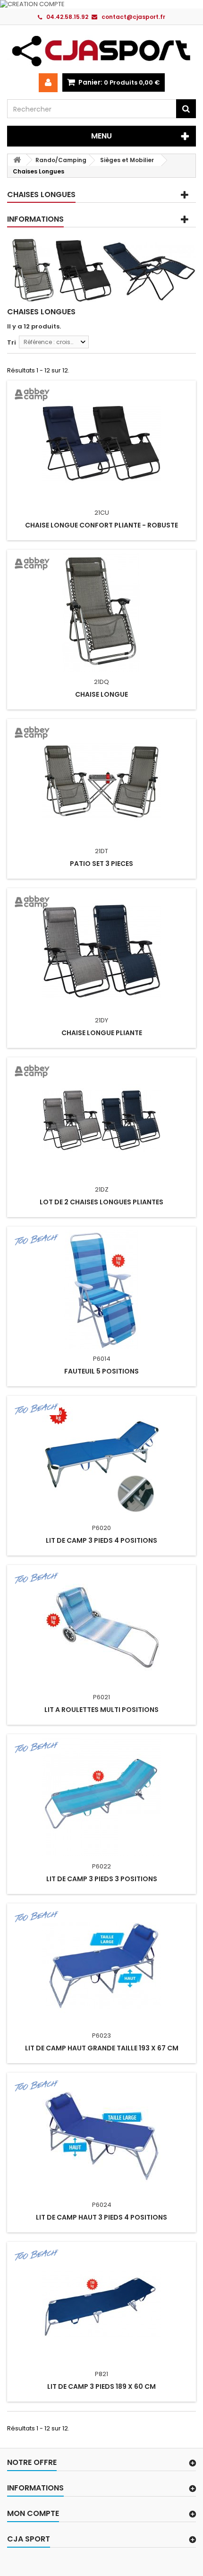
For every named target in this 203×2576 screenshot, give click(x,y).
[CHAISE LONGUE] (101, 613)
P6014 (102, 1359)
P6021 (101, 1697)
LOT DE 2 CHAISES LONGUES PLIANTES (101, 1202)
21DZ (102, 1189)
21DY (101, 1020)
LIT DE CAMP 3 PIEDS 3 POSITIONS (102, 1879)
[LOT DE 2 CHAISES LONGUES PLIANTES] (101, 1120)
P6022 (101, 1866)
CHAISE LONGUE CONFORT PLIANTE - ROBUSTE (101, 525)
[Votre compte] (48, 83)
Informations (35, 219)
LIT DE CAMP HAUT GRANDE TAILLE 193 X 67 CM (102, 2048)
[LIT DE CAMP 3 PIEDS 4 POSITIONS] (101, 1459)
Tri (12, 342)
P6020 (101, 1528)
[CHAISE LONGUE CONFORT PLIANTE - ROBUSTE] (101, 443)
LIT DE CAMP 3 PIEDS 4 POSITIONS (101, 1540)
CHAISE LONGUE (101, 694)
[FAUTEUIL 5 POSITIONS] (101, 1289)
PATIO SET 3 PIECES (101, 864)
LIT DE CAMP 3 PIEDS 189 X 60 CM (101, 2386)
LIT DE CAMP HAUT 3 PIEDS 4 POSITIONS (101, 2217)
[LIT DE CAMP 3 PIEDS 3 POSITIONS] (101, 1797)
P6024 (102, 2205)
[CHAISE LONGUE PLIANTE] (101, 951)
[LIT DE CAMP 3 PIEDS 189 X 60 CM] (101, 2305)
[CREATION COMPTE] (101, 4)
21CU (102, 513)
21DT (101, 851)
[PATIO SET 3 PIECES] (101, 782)
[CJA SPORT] (101, 51)
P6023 (101, 2036)
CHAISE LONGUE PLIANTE (102, 1033)
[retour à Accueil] (17, 160)
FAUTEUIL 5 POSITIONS (101, 1371)
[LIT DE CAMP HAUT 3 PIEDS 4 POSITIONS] (101, 2135)
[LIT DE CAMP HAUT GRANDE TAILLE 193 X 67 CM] (101, 1966)
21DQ (101, 682)
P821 (101, 2374)
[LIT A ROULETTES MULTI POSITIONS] (101, 1628)
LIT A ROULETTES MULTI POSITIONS (101, 1710)
